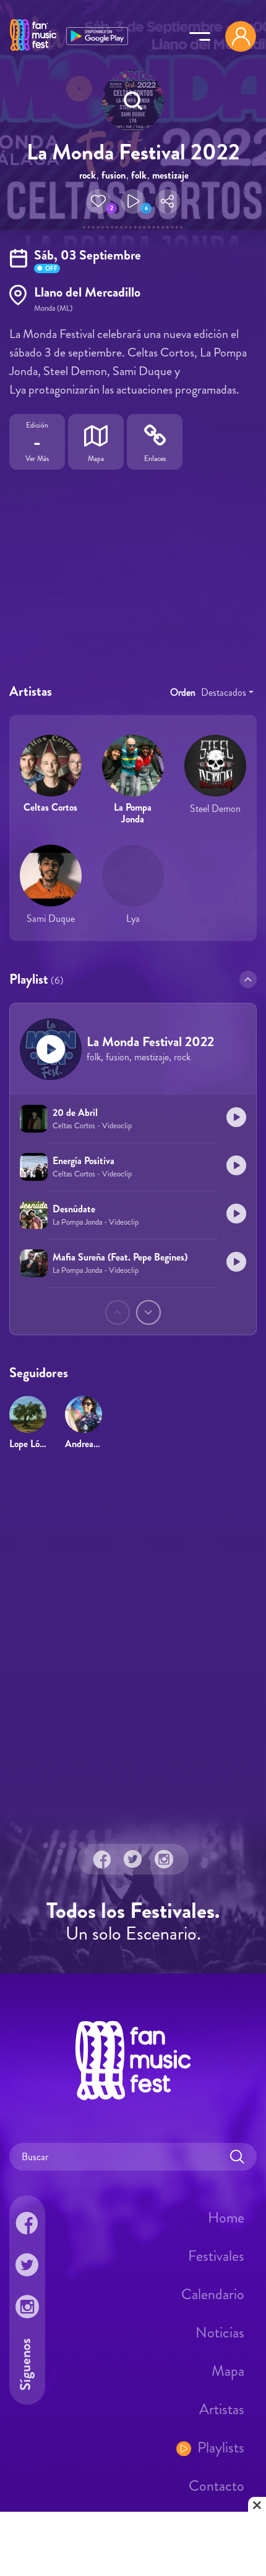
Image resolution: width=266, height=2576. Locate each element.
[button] (98, 201)
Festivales (216, 2255)
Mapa (228, 2370)
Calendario (213, 2294)
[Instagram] (164, 1859)
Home (226, 2217)
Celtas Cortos (50, 807)
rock (88, 175)
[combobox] (227, 693)
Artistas (222, 2409)
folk (139, 175)
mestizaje (170, 175)
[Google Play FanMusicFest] (97, 35)
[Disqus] (133, 1639)
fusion (114, 175)
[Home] (33, 51)
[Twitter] (133, 1859)
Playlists (221, 2447)
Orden (183, 692)
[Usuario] (241, 36)
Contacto (217, 2485)
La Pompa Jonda (133, 813)
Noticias (220, 2332)
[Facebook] (102, 1859)
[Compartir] (168, 201)
